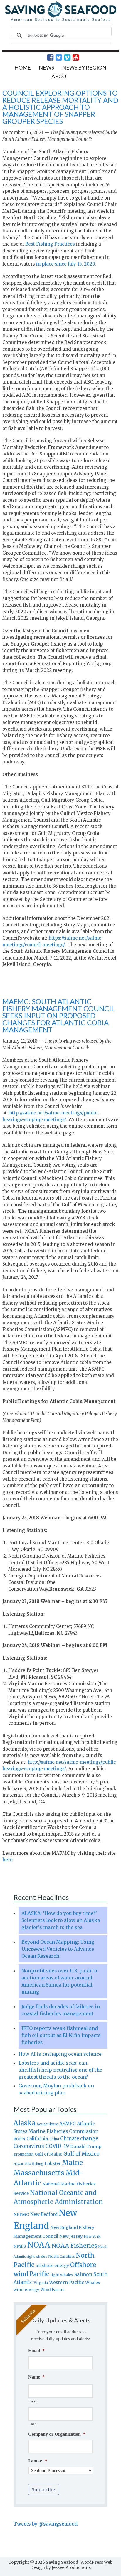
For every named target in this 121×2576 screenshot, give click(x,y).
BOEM (19, 2139)
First (32, 2401)
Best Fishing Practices (50, 244)
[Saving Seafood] (60, 20)
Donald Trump (86, 2146)
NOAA (39, 2245)
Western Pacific (67, 2282)
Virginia (41, 2283)
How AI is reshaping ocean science (60, 2054)
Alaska (24, 2123)
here (7, 1860)
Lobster (53, 2163)
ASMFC (68, 2124)
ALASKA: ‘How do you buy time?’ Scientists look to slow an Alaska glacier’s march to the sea (61, 1920)
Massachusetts (39, 2173)
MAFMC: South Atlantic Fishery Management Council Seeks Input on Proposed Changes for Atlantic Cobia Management (59, 1015)
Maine (72, 2163)
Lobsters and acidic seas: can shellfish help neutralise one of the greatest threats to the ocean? (60, 2070)
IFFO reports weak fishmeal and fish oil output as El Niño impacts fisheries (61, 2035)
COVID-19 (57, 2146)
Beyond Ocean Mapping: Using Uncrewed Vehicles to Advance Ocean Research (58, 1949)
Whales (93, 2283)
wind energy (26, 2290)
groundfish (23, 2154)
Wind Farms (52, 2290)
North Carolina (61, 2256)
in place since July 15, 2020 (65, 264)
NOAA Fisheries (74, 2246)
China (54, 2139)
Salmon (83, 2274)
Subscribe (44, 2489)
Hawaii (19, 2164)
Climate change (79, 2139)
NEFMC (21, 2214)
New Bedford (44, 2214)
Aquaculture (47, 2124)
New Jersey (71, 2236)
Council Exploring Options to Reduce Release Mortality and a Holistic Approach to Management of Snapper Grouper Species (60, 107)
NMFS (20, 2246)
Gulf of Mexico (81, 2154)
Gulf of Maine (48, 2154)
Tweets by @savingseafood (46, 2524)
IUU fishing (34, 2164)
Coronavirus (29, 2146)
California (37, 2139)
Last (32, 2424)
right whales (62, 2275)
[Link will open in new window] (47, 58)
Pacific (39, 2274)
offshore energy (52, 2266)
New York (92, 2236)
